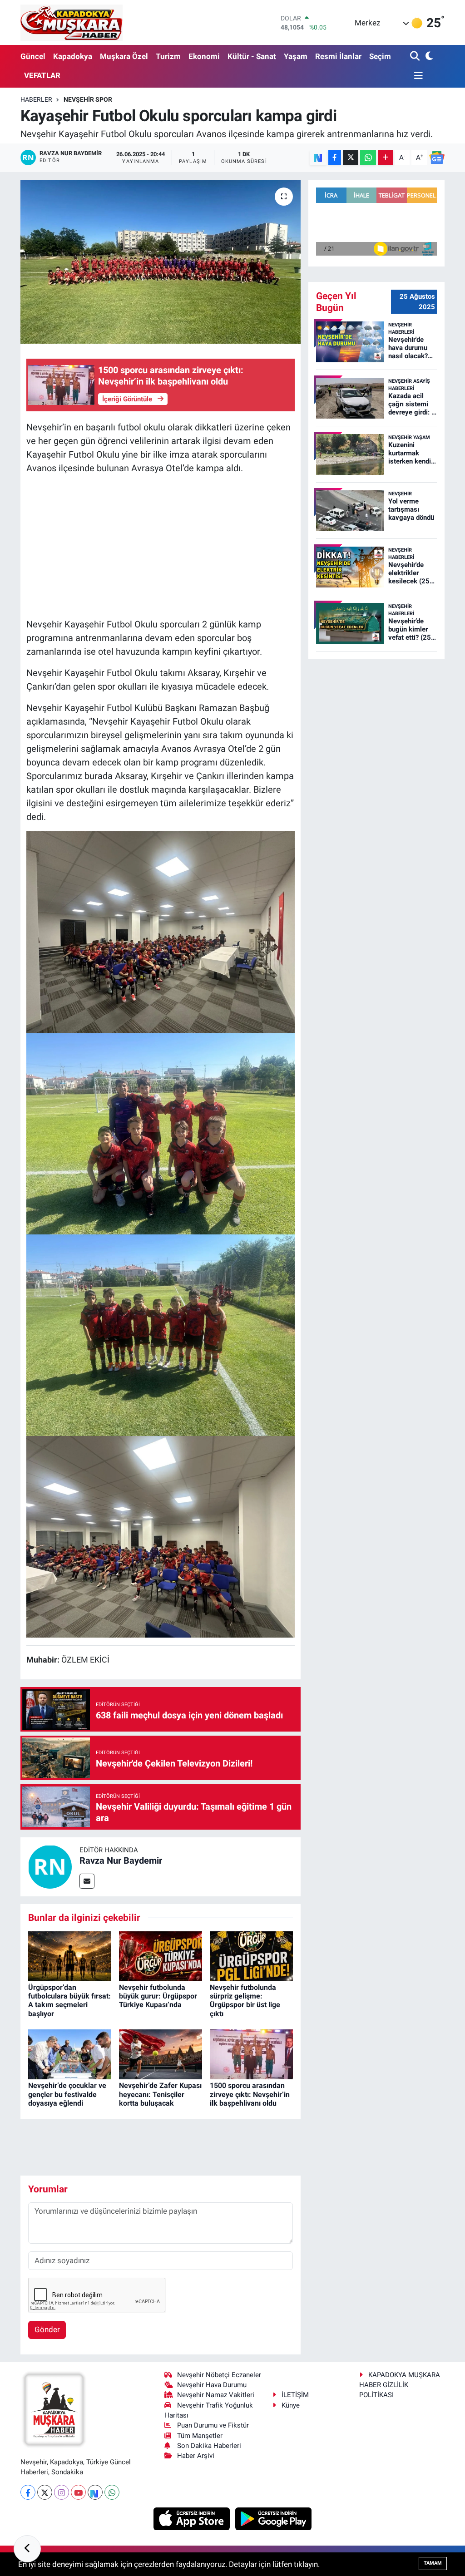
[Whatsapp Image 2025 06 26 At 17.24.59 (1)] (161, 931)
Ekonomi (204, 56)
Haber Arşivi (196, 2456)
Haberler (36, 99)
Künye (291, 2405)
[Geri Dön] (27, 2549)
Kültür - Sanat (252, 56)
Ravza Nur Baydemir (121, 1860)
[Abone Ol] (437, 158)
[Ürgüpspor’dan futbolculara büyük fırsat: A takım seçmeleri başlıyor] (70, 1955)
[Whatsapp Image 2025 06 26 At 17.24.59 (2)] (161, 1536)
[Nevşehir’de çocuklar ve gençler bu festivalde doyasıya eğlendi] (70, 2054)
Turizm (168, 56)
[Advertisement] (161, 546)
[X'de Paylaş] (351, 158)
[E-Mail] (87, 1881)
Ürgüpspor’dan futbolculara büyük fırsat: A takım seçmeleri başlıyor (69, 2001)
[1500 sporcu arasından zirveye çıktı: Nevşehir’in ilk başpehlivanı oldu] (251, 2054)
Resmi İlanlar (338, 56)
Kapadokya (73, 56)
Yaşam (296, 56)
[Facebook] (28, 2492)
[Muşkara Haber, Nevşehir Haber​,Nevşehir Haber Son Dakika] (72, 22)
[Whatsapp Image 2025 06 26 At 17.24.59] (161, 1133)
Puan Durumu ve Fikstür (213, 2425)
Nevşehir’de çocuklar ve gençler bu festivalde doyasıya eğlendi (67, 2094)
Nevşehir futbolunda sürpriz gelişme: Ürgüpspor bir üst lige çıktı (245, 2001)
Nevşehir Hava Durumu (212, 2385)
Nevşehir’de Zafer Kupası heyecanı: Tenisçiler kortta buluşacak (160, 2094)
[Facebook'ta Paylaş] (335, 158)
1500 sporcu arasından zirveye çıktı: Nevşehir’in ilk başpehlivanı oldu (250, 2094)
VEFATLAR (42, 75)
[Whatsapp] (112, 2492)
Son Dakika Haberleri (209, 2446)
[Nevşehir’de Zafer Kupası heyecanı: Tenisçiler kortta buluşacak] (161, 2054)
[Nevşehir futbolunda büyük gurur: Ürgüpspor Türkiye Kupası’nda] (161, 1955)
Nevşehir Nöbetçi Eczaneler (219, 2375)
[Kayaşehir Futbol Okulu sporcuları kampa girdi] (161, 262)
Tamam (433, 2563)
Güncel (33, 56)
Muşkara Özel (124, 56)
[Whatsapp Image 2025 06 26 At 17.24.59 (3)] (161, 1334)
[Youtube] (78, 2492)
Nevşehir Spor (88, 99)
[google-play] (274, 2518)
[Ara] (416, 57)
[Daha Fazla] (386, 158)
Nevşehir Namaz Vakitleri (216, 2395)
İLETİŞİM (295, 2395)
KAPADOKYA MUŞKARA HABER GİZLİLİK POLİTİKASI (400, 2385)
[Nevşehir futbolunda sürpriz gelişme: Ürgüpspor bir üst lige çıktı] (251, 1955)
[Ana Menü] (416, 76)
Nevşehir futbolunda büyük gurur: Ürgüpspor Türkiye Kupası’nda (158, 1996)
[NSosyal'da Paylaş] (318, 158)
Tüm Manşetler (200, 2436)
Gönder (47, 2329)
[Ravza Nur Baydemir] (50, 1866)
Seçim (380, 56)
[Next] (95, 2492)
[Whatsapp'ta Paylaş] (368, 158)
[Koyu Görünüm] (428, 57)
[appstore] (193, 2518)
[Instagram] (62, 2492)
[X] (45, 2492)
